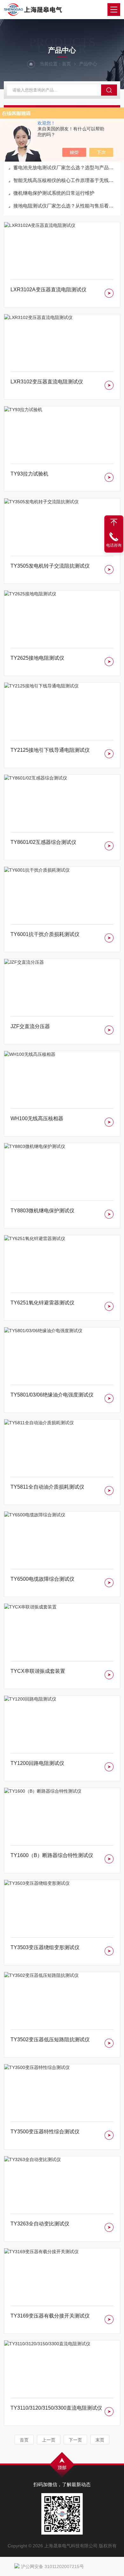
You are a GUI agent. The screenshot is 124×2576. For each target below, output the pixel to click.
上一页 (49, 2440)
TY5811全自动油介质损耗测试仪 (47, 1487)
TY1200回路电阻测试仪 (37, 1763)
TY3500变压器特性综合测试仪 (45, 2132)
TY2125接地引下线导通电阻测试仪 (50, 750)
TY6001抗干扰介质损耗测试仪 (45, 934)
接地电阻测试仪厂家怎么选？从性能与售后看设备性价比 (65, 206)
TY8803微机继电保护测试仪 (42, 1211)
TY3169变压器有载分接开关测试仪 (50, 2316)
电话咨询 (114, 545)
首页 (66, 64)
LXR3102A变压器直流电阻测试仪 (48, 290)
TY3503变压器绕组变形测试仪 (45, 1947)
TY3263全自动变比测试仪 (40, 2224)
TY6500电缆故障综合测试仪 (42, 1579)
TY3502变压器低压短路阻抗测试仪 (50, 2039)
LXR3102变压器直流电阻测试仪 (47, 382)
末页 (100, 2440)
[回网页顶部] (114, 522)
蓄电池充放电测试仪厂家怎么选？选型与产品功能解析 (65, 167)
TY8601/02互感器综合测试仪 (43, 842)
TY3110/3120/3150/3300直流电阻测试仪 (56, 2408)
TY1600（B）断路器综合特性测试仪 (52, 1855)
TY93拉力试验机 (29, 474)
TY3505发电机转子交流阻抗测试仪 (50, 566)
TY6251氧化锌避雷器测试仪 (42, 1303)
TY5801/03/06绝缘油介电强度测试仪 (52, 1395)
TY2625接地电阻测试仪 (37, 658)
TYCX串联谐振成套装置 (38, 1671)
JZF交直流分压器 (30, 1026)
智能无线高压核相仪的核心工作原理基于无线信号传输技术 (65, 180)
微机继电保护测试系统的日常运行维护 (54, 193)
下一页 (75, 2440)
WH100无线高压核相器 (37, 1118)
